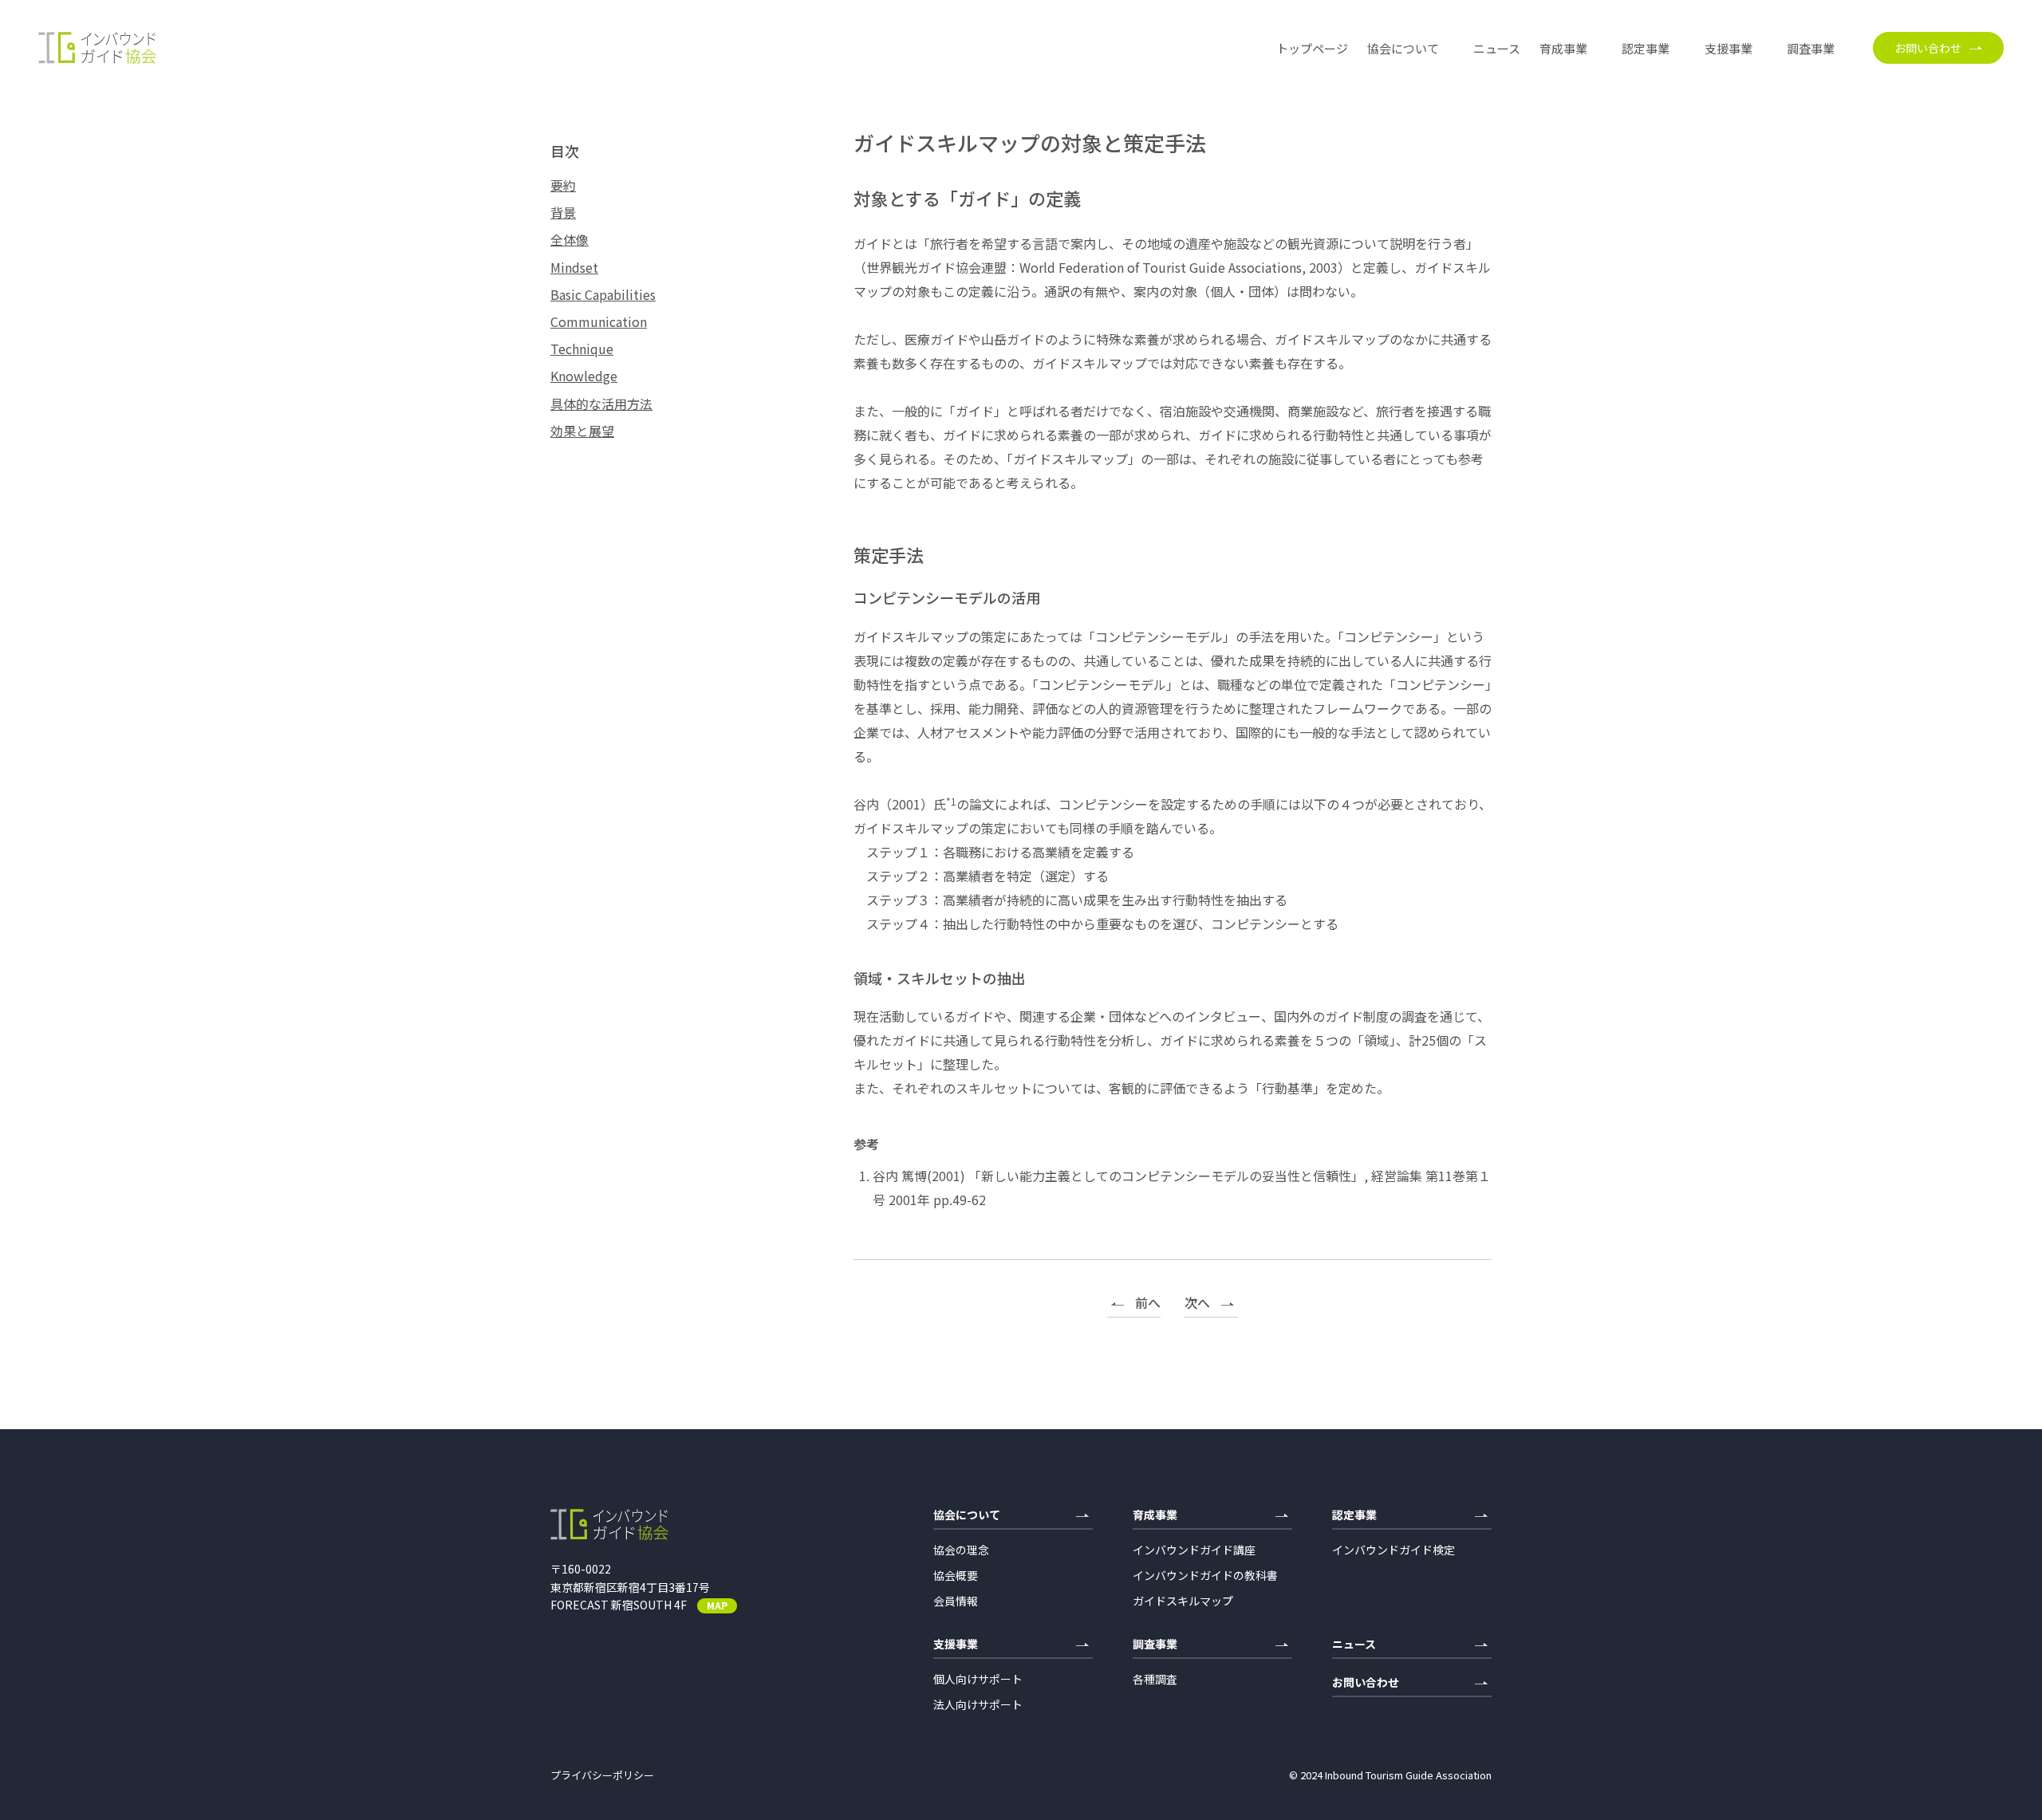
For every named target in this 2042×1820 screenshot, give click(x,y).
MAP (717, 1605)
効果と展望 (582, 431)
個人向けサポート (978, 1679)
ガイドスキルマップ (1183, 1601)
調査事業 (1811, 48)
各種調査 (1155, 1679)
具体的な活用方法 (601, 404)
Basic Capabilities (603, 295)
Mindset (574, 268)
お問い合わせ (1928, 48)
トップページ (1312, 48)
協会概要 (956, 1575)
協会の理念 (961, 1550)
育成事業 (1563, 48)
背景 (563, 213)
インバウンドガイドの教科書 (1205, 1575)
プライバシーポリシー (602, 1775)
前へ (1148, 1304)
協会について (1403, 48)
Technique (582, 349)
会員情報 (956, 1601)
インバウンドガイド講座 (1194, 1550)
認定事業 (1646, 48)
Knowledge (584, 376)
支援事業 (1729, 48)
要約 (563, 185)
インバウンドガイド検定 (1394, 1550)
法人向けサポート (978, 1704)
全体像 (570, 240)
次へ (1197, 1304)
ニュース (1497, 48)
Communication (599, 322)
